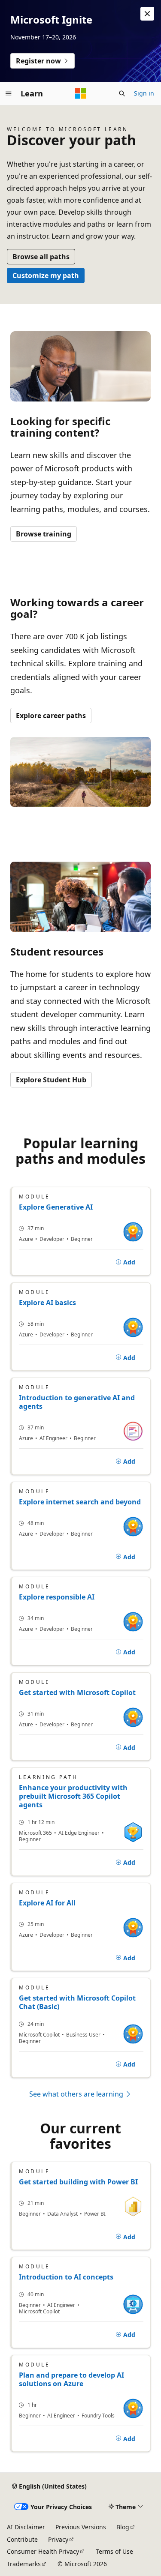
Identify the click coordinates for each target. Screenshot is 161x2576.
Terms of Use (114, 2551)
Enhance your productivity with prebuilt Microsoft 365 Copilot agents (73, 1796)
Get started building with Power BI (78, 2182)
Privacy (58, 2539)
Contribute (22, 2539)
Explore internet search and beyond (80, 1502)
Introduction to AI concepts (66, 2277)
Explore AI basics (47, 1303)
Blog (123, 2527)
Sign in (144, 93)
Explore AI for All (47, 1903)
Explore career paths (51, 716)
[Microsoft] (81, 93)
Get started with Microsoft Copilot (77, 1692)
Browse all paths (41, 257)
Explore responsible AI (57, 1597)
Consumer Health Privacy (43, 2551)
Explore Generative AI (56, 1207)
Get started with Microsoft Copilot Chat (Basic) (77, 2002)
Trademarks (24, 2564)
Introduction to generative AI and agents (77, 1402)
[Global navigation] (9, 93)
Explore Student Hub (51, 1080)
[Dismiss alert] (147, 14)
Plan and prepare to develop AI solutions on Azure (71, 2379)
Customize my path (46, 276)
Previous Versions (81, 2527)
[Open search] (122, 93)
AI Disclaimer (26, 2527)
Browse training (44, 534)
